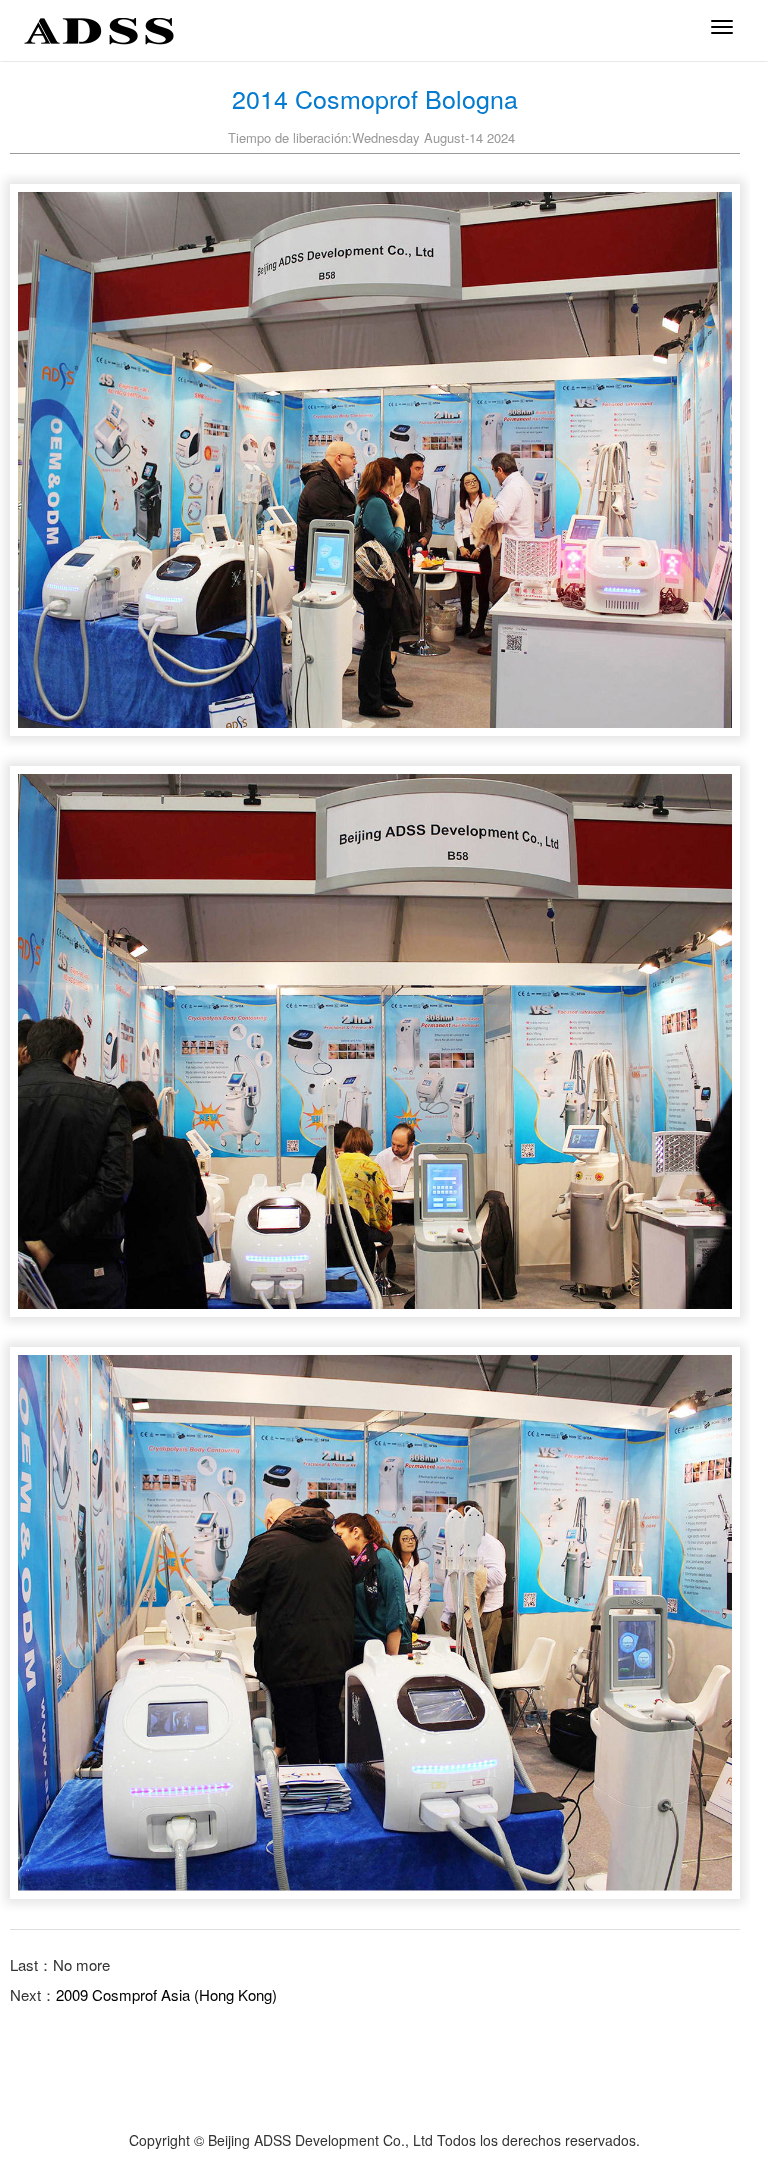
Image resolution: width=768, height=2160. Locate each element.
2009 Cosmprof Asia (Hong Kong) (166, 1994)
